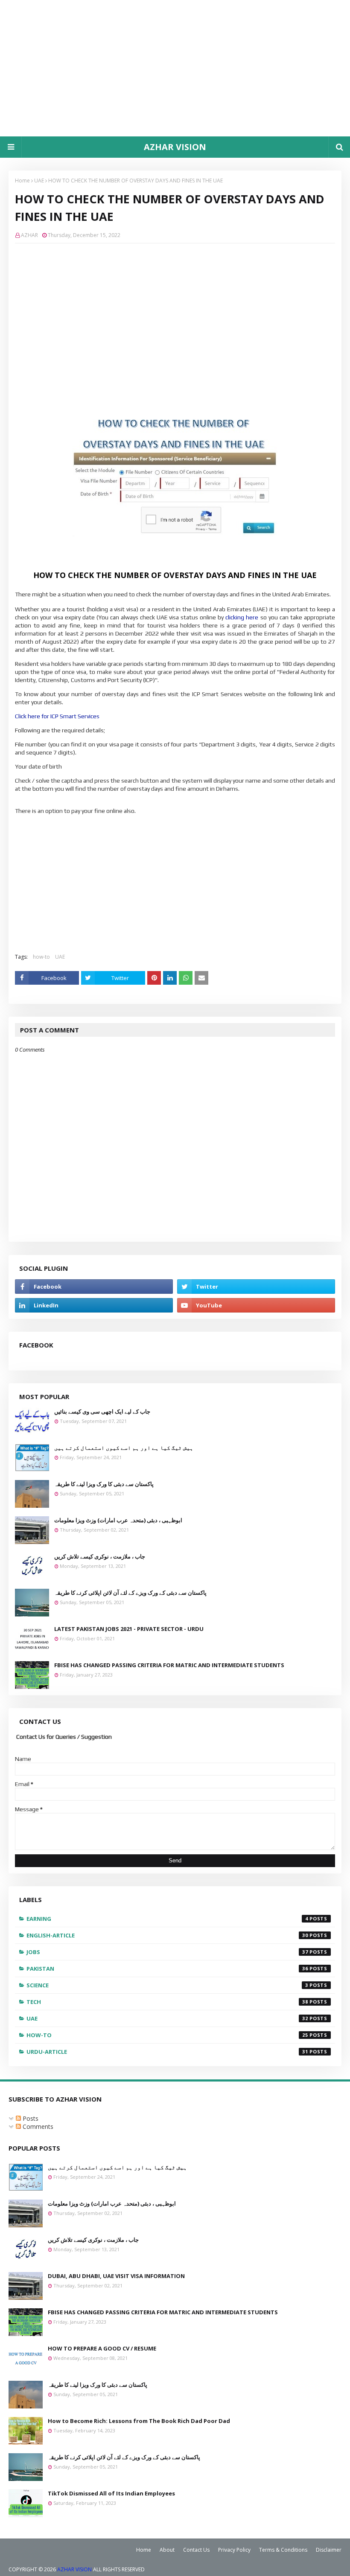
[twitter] (256, 1287)
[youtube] (256, 1305)
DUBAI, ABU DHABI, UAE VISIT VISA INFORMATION (116, 2276)
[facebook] (94, 1287)
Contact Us (196, 2550)
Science (167, 1985)
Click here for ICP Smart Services (57, 716)
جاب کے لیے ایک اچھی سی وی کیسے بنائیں (102, 1411)
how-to (41, 957)
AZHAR (29, 235)
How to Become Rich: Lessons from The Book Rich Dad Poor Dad (139, 2421)
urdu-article (167, 2052)
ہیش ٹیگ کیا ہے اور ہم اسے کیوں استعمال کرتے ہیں (124, 1448)
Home (22, 181)
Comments (37, 2126)
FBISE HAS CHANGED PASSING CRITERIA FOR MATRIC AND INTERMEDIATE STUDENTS (169, 1665)
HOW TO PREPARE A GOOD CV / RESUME (102, 2348)
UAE (39, 181)
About (167, 2550)
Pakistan (167, 1969)
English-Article (167, 1935)
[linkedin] (94, 1305)
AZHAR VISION (175, 147)
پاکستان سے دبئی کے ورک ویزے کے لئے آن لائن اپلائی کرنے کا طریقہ (130, 1593)
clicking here (242, 617)
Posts (30, 2118)
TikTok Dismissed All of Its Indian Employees (111, 2493)
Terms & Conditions (283, 2550)
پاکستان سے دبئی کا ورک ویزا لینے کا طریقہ (104, 1484)
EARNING (167, 1919)
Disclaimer (329, 2550)
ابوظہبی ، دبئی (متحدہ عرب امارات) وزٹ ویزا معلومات (118, 1520)
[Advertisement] (175, 68)
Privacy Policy (234, 2550)
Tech (167, 2002)
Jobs (167, 1952)
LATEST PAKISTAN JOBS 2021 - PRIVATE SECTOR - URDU (129, 1629)
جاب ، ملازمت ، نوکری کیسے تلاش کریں (100, 1556)
